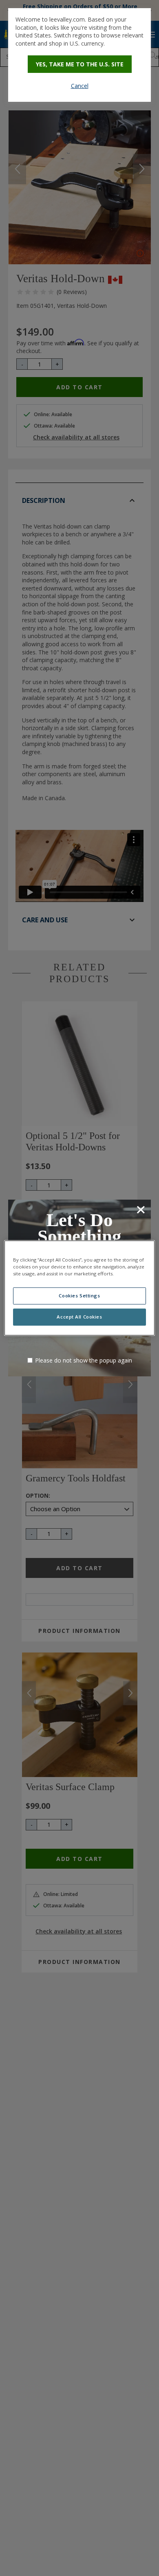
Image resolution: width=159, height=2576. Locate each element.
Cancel (80, 86)
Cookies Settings (79, 1296)
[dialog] (79, 55)
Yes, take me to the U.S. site (80, 64)
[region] (80, 1288)
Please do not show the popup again (84, 1360)
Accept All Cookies (79, 1317)
